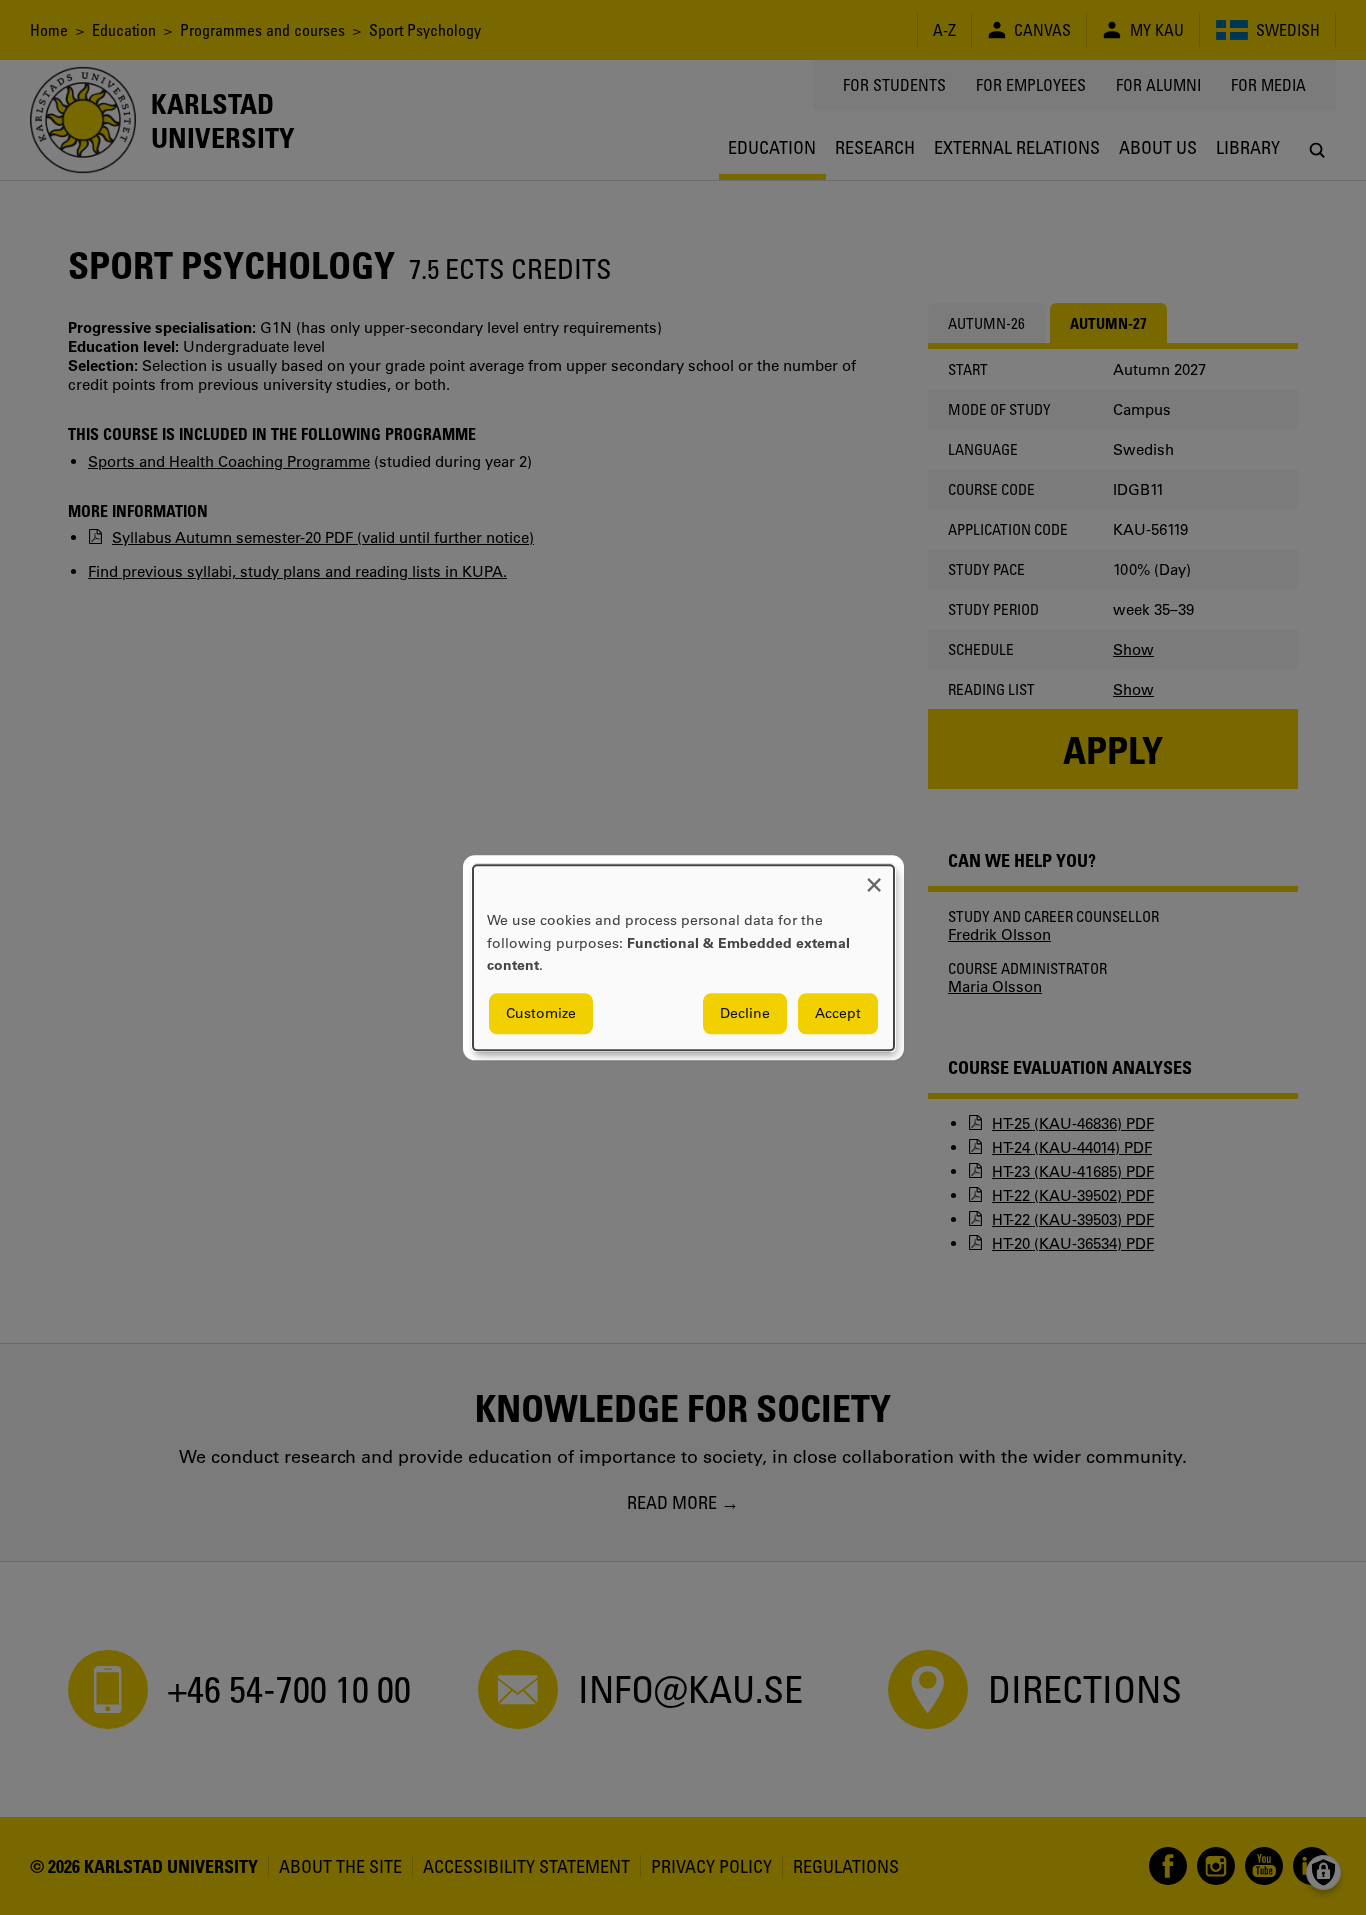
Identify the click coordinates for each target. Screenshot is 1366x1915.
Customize (541, 1013)
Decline (745, 1013)
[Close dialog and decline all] (874, 877)
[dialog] (683, 957)
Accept (838, 1013)
